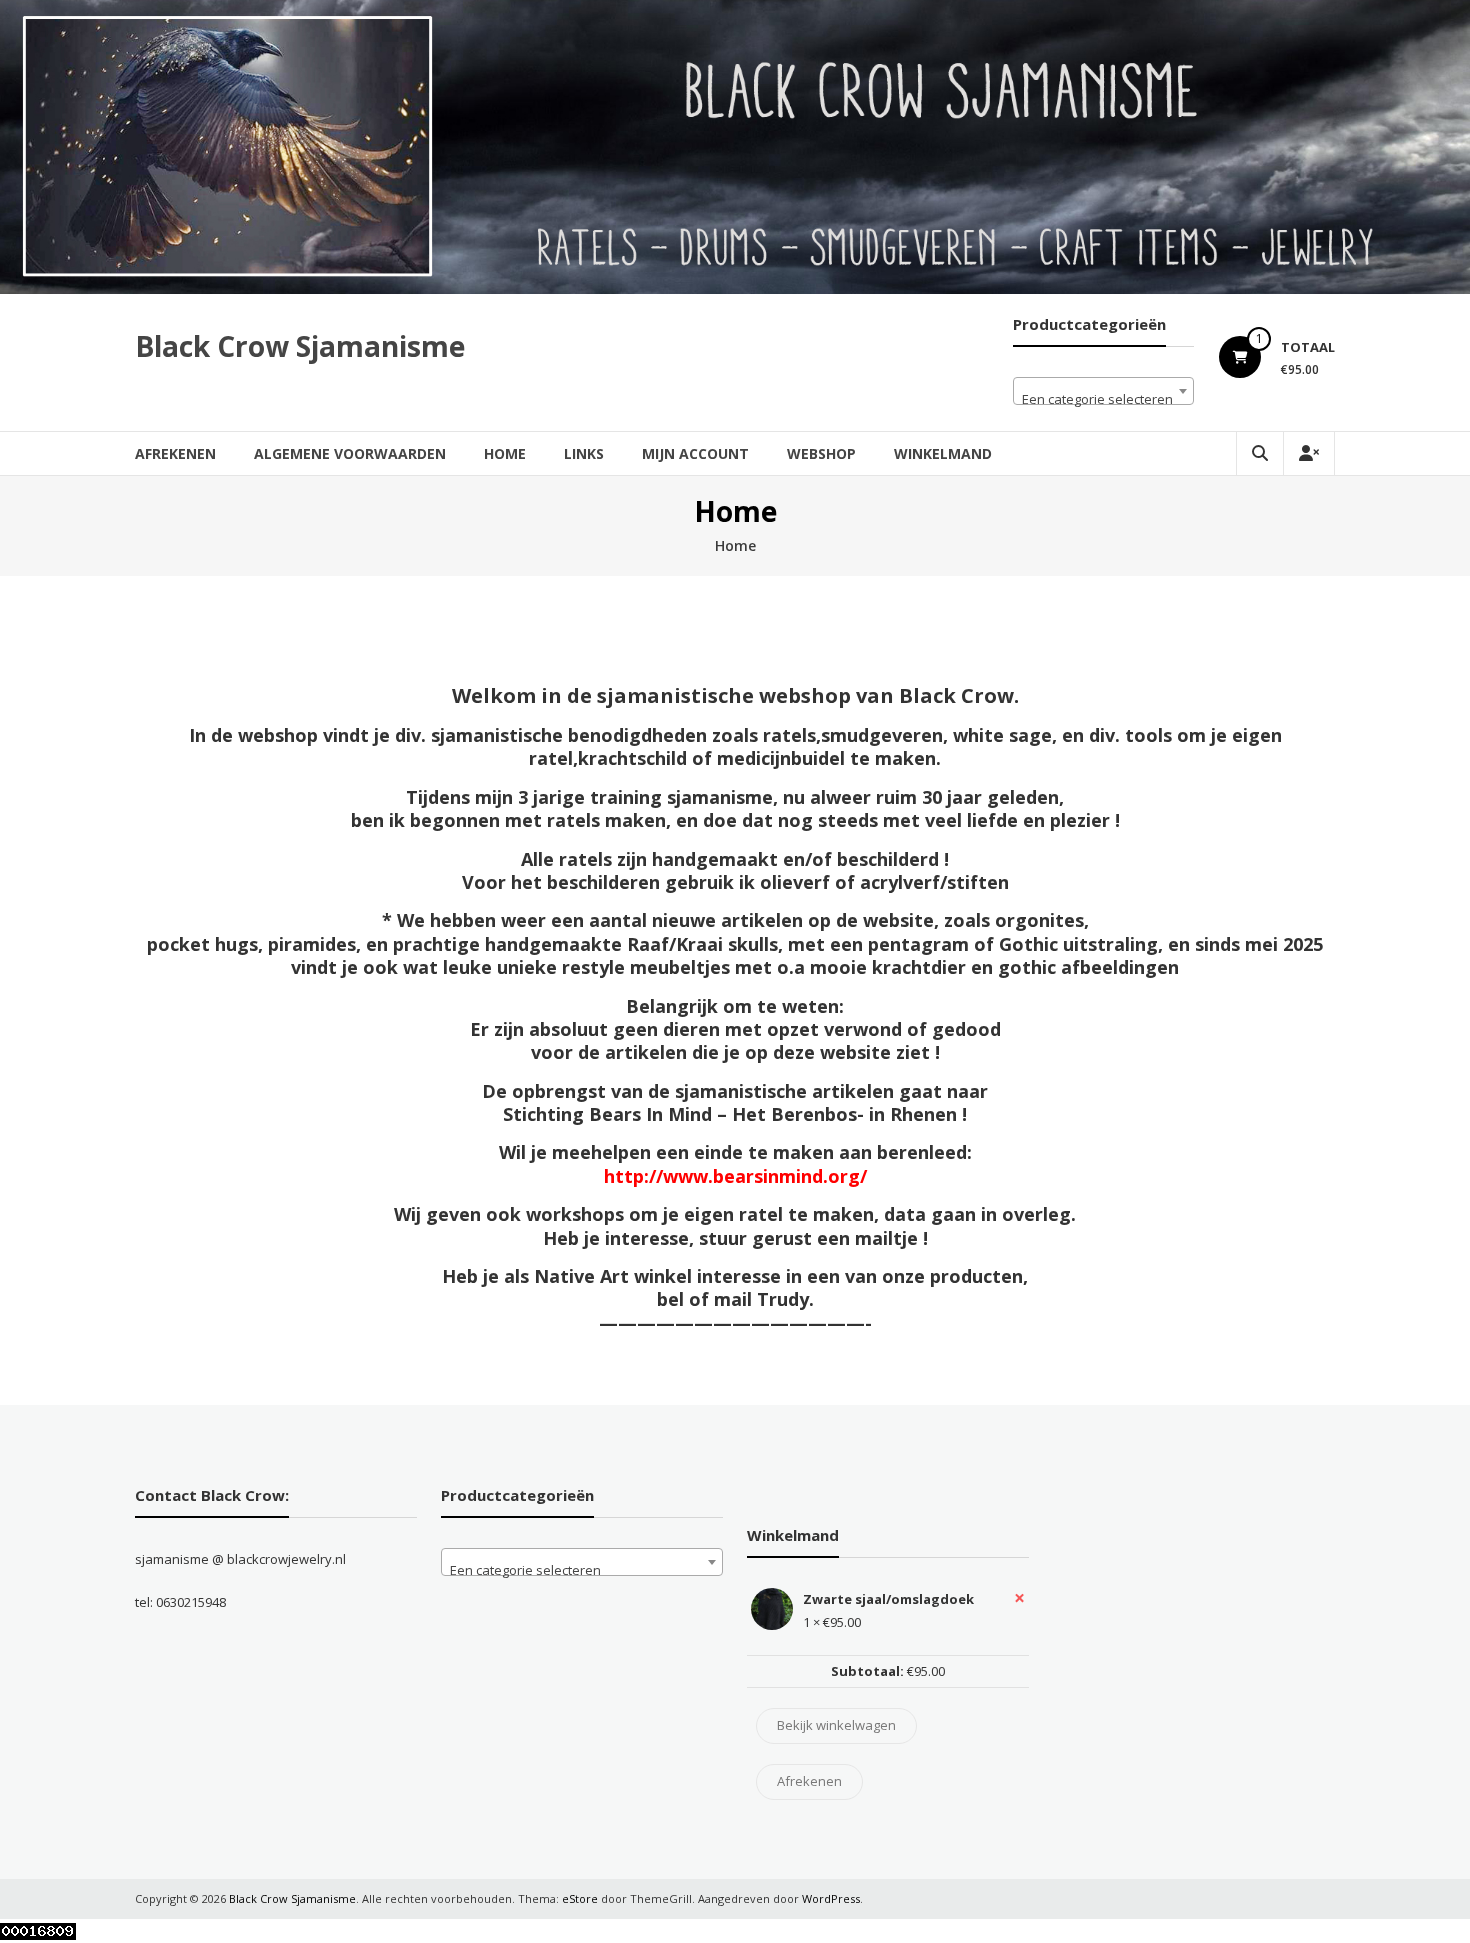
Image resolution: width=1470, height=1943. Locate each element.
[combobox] (1103, 391)
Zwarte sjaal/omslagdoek (888, 1599)
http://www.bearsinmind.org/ (735, 1176)
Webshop (821, 453)
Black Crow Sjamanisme (300, 346)
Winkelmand (943, 453)
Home (505, 453)
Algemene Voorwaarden (350, 453)
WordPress (831, 1898)
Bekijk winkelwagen (836, 1725)
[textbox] (1103, 398)
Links (584, 453)
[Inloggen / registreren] (1309, 453)
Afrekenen (175, 453)
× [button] (1019, 1598)
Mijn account (695, 453)
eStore (580, 1898)
